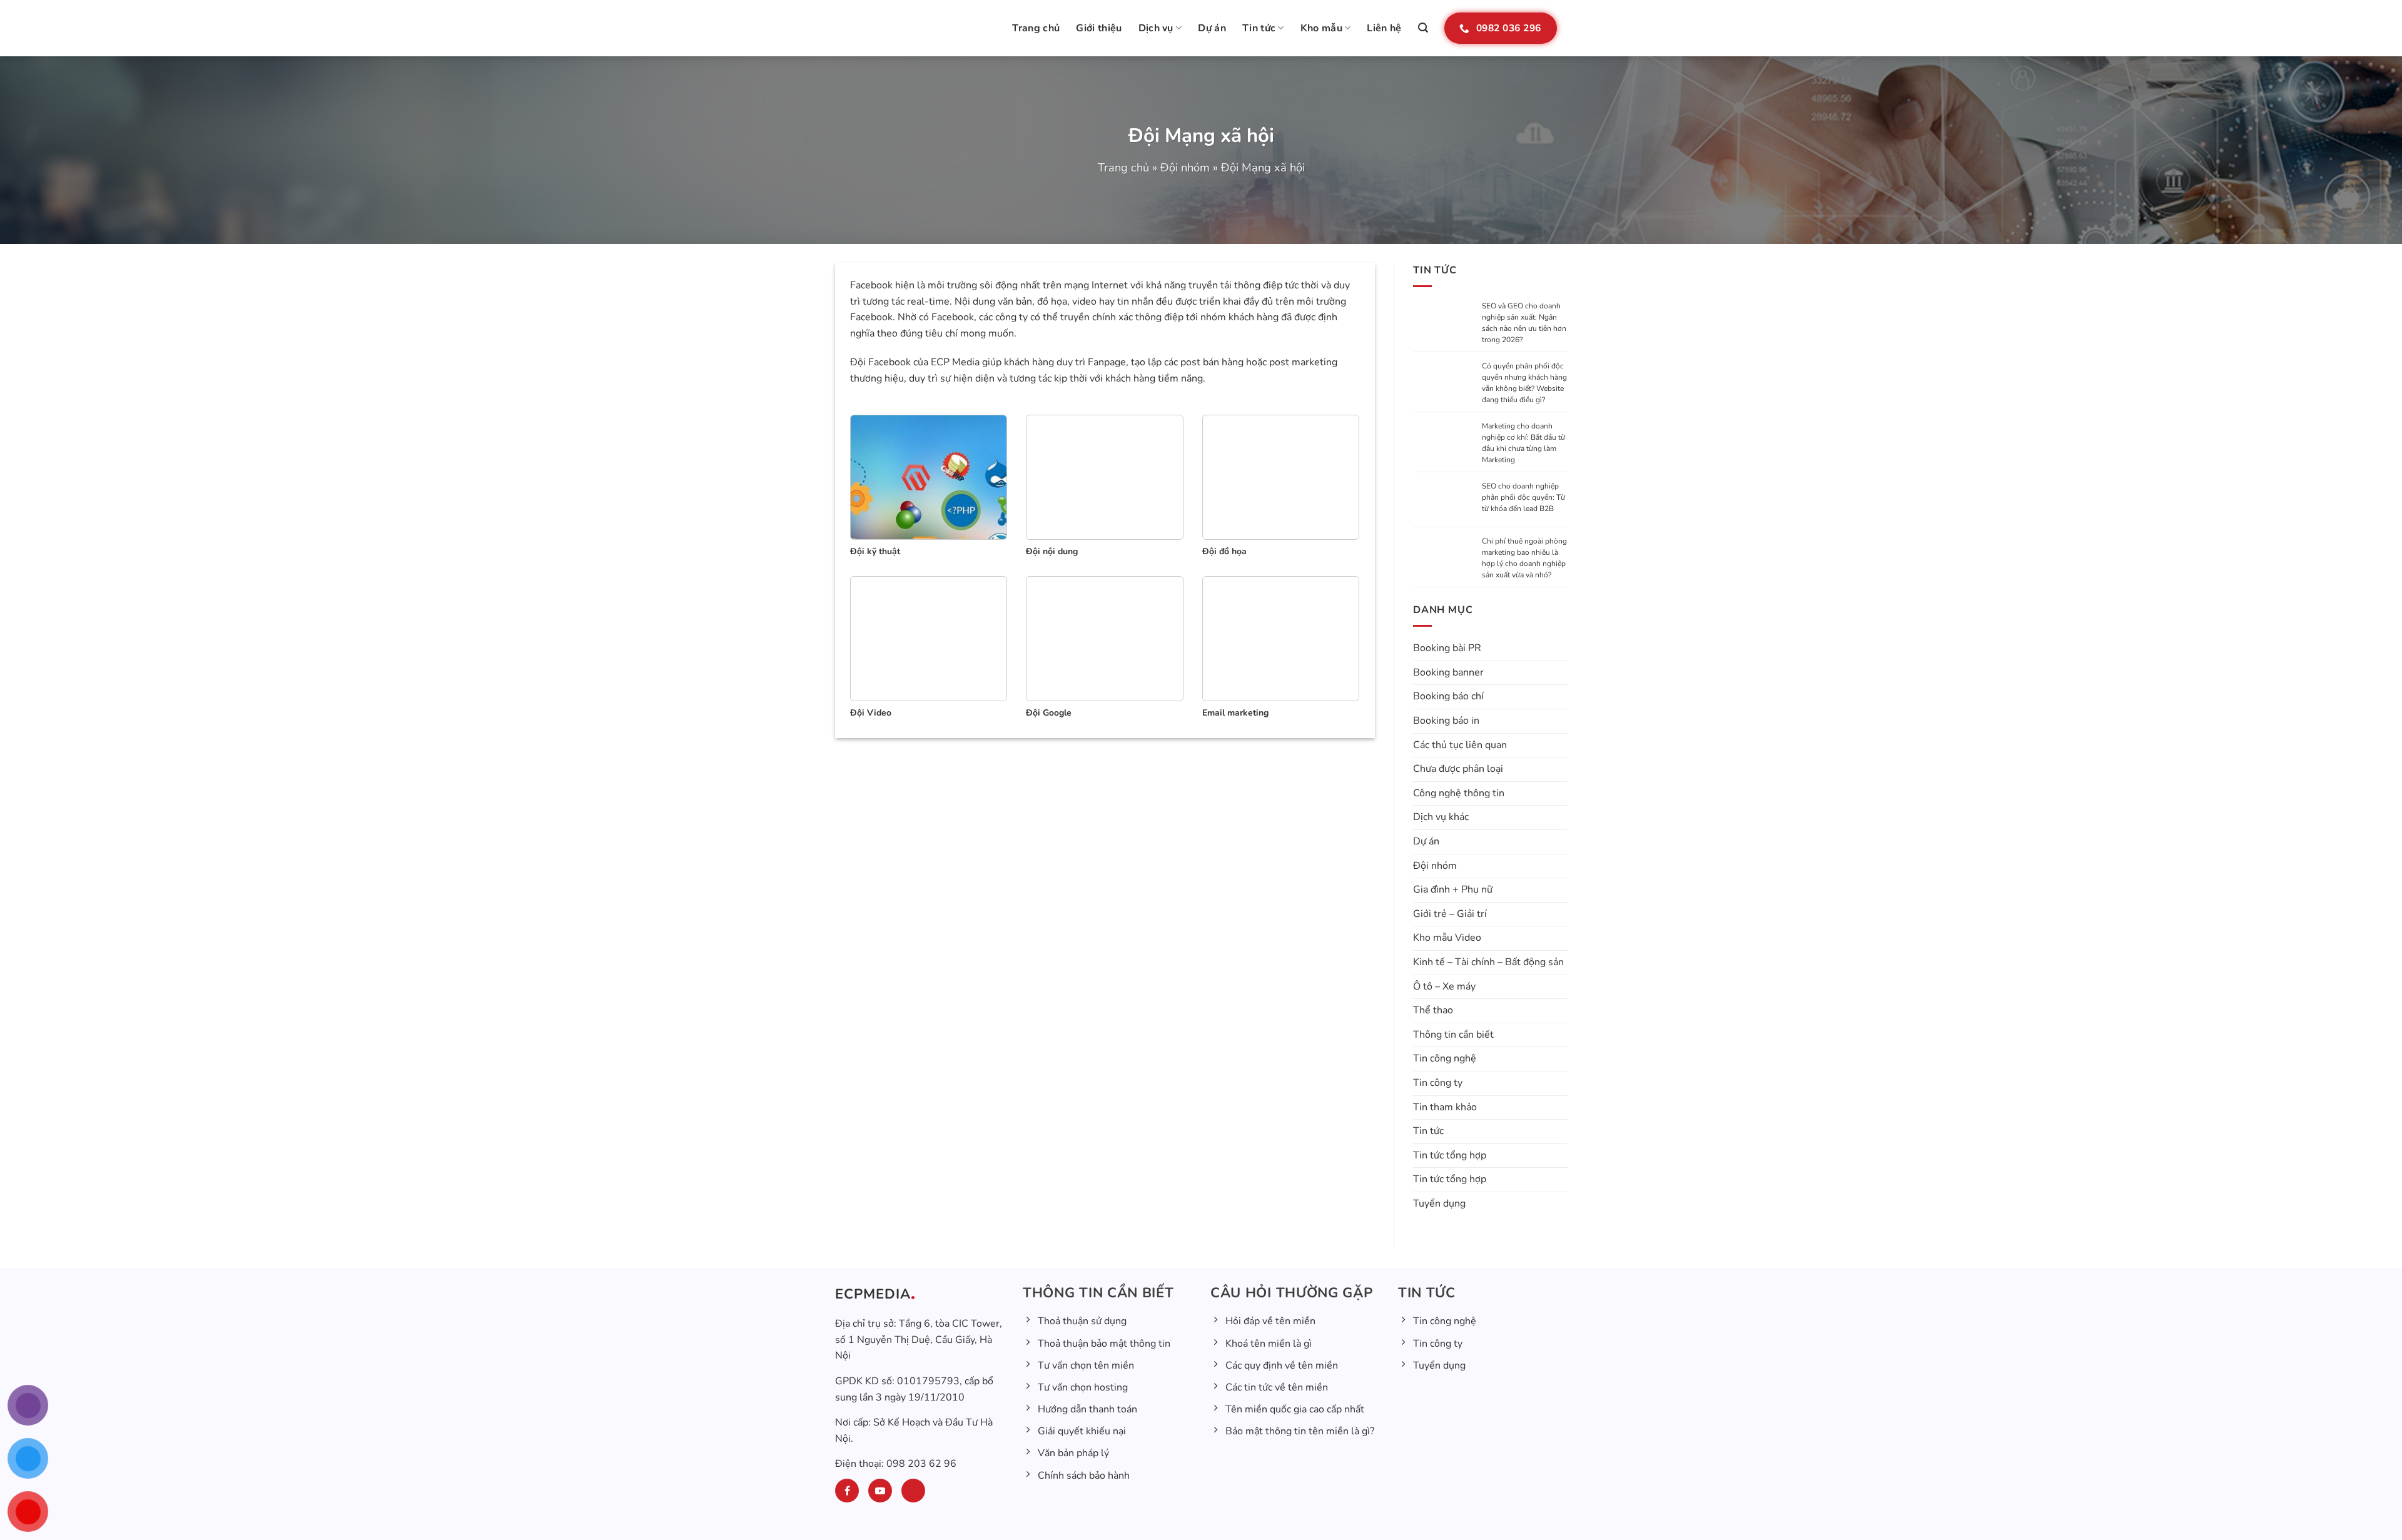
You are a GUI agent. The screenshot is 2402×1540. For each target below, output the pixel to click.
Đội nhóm (1185, 167)
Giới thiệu (1099, 28)
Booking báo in (1446, 721)
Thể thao (1433, 1010)
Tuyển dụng (1439, 1203)
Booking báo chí (1448, 696)
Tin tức (1259, 28)
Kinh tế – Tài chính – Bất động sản (1488, 962)
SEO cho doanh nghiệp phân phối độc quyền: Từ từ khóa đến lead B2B (1523, 497)
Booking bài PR (1447, 648)
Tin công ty (1438, 1083)
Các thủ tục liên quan (1460, 745)
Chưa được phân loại (1458, 769)
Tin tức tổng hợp (1450, 1155)
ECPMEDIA (873, 1294)
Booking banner (1448, 672)
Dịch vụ (1156, 28)
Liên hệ (1384, 28)
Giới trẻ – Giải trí (1450, 914)
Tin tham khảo (1445, 1107)
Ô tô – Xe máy (1444, 986)
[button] (1423, 28)
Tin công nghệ (1445, 1058)
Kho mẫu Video (1447, 938)
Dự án (1212, 28)
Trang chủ (1036, 28)
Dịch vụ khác (1441, 817)
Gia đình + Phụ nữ (1453, 889)
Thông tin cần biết (1453, 1035)
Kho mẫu (1321, 28)
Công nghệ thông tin (1459, 793)
